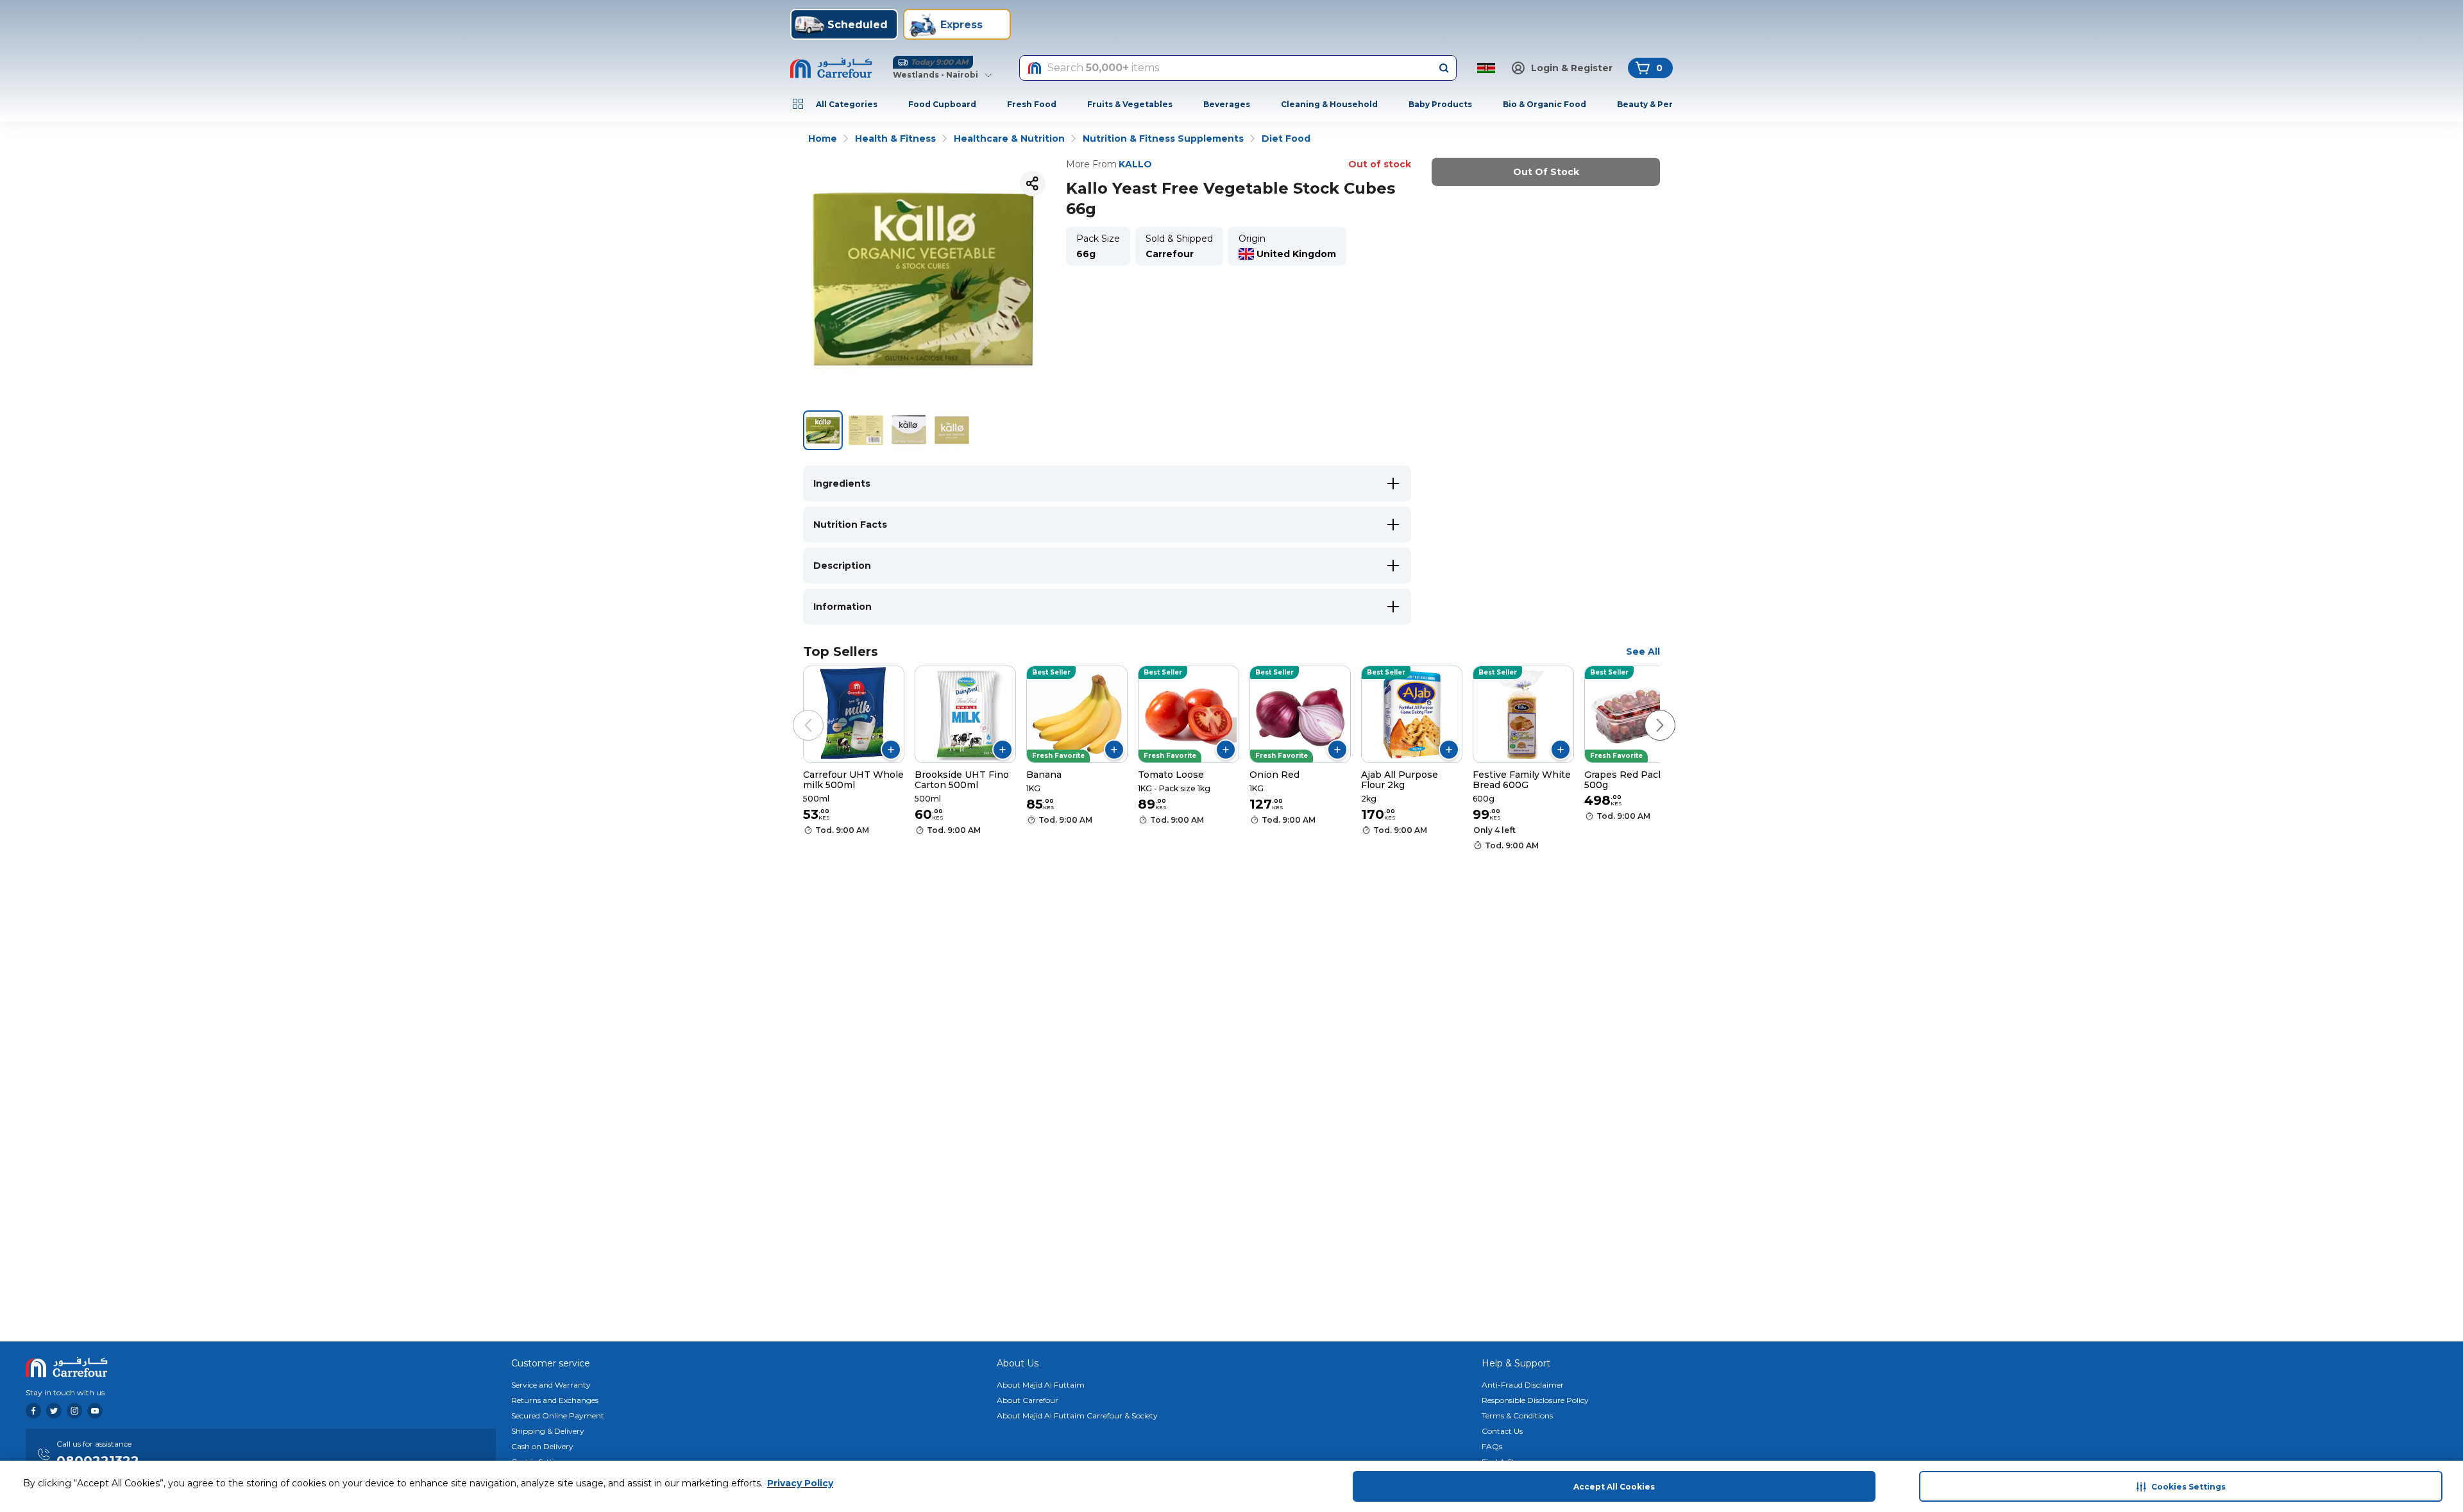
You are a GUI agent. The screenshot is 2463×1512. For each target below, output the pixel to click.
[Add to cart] (891, 750)
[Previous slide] (795, 712)
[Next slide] (1647, 712)
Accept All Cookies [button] (1614, 1487)
